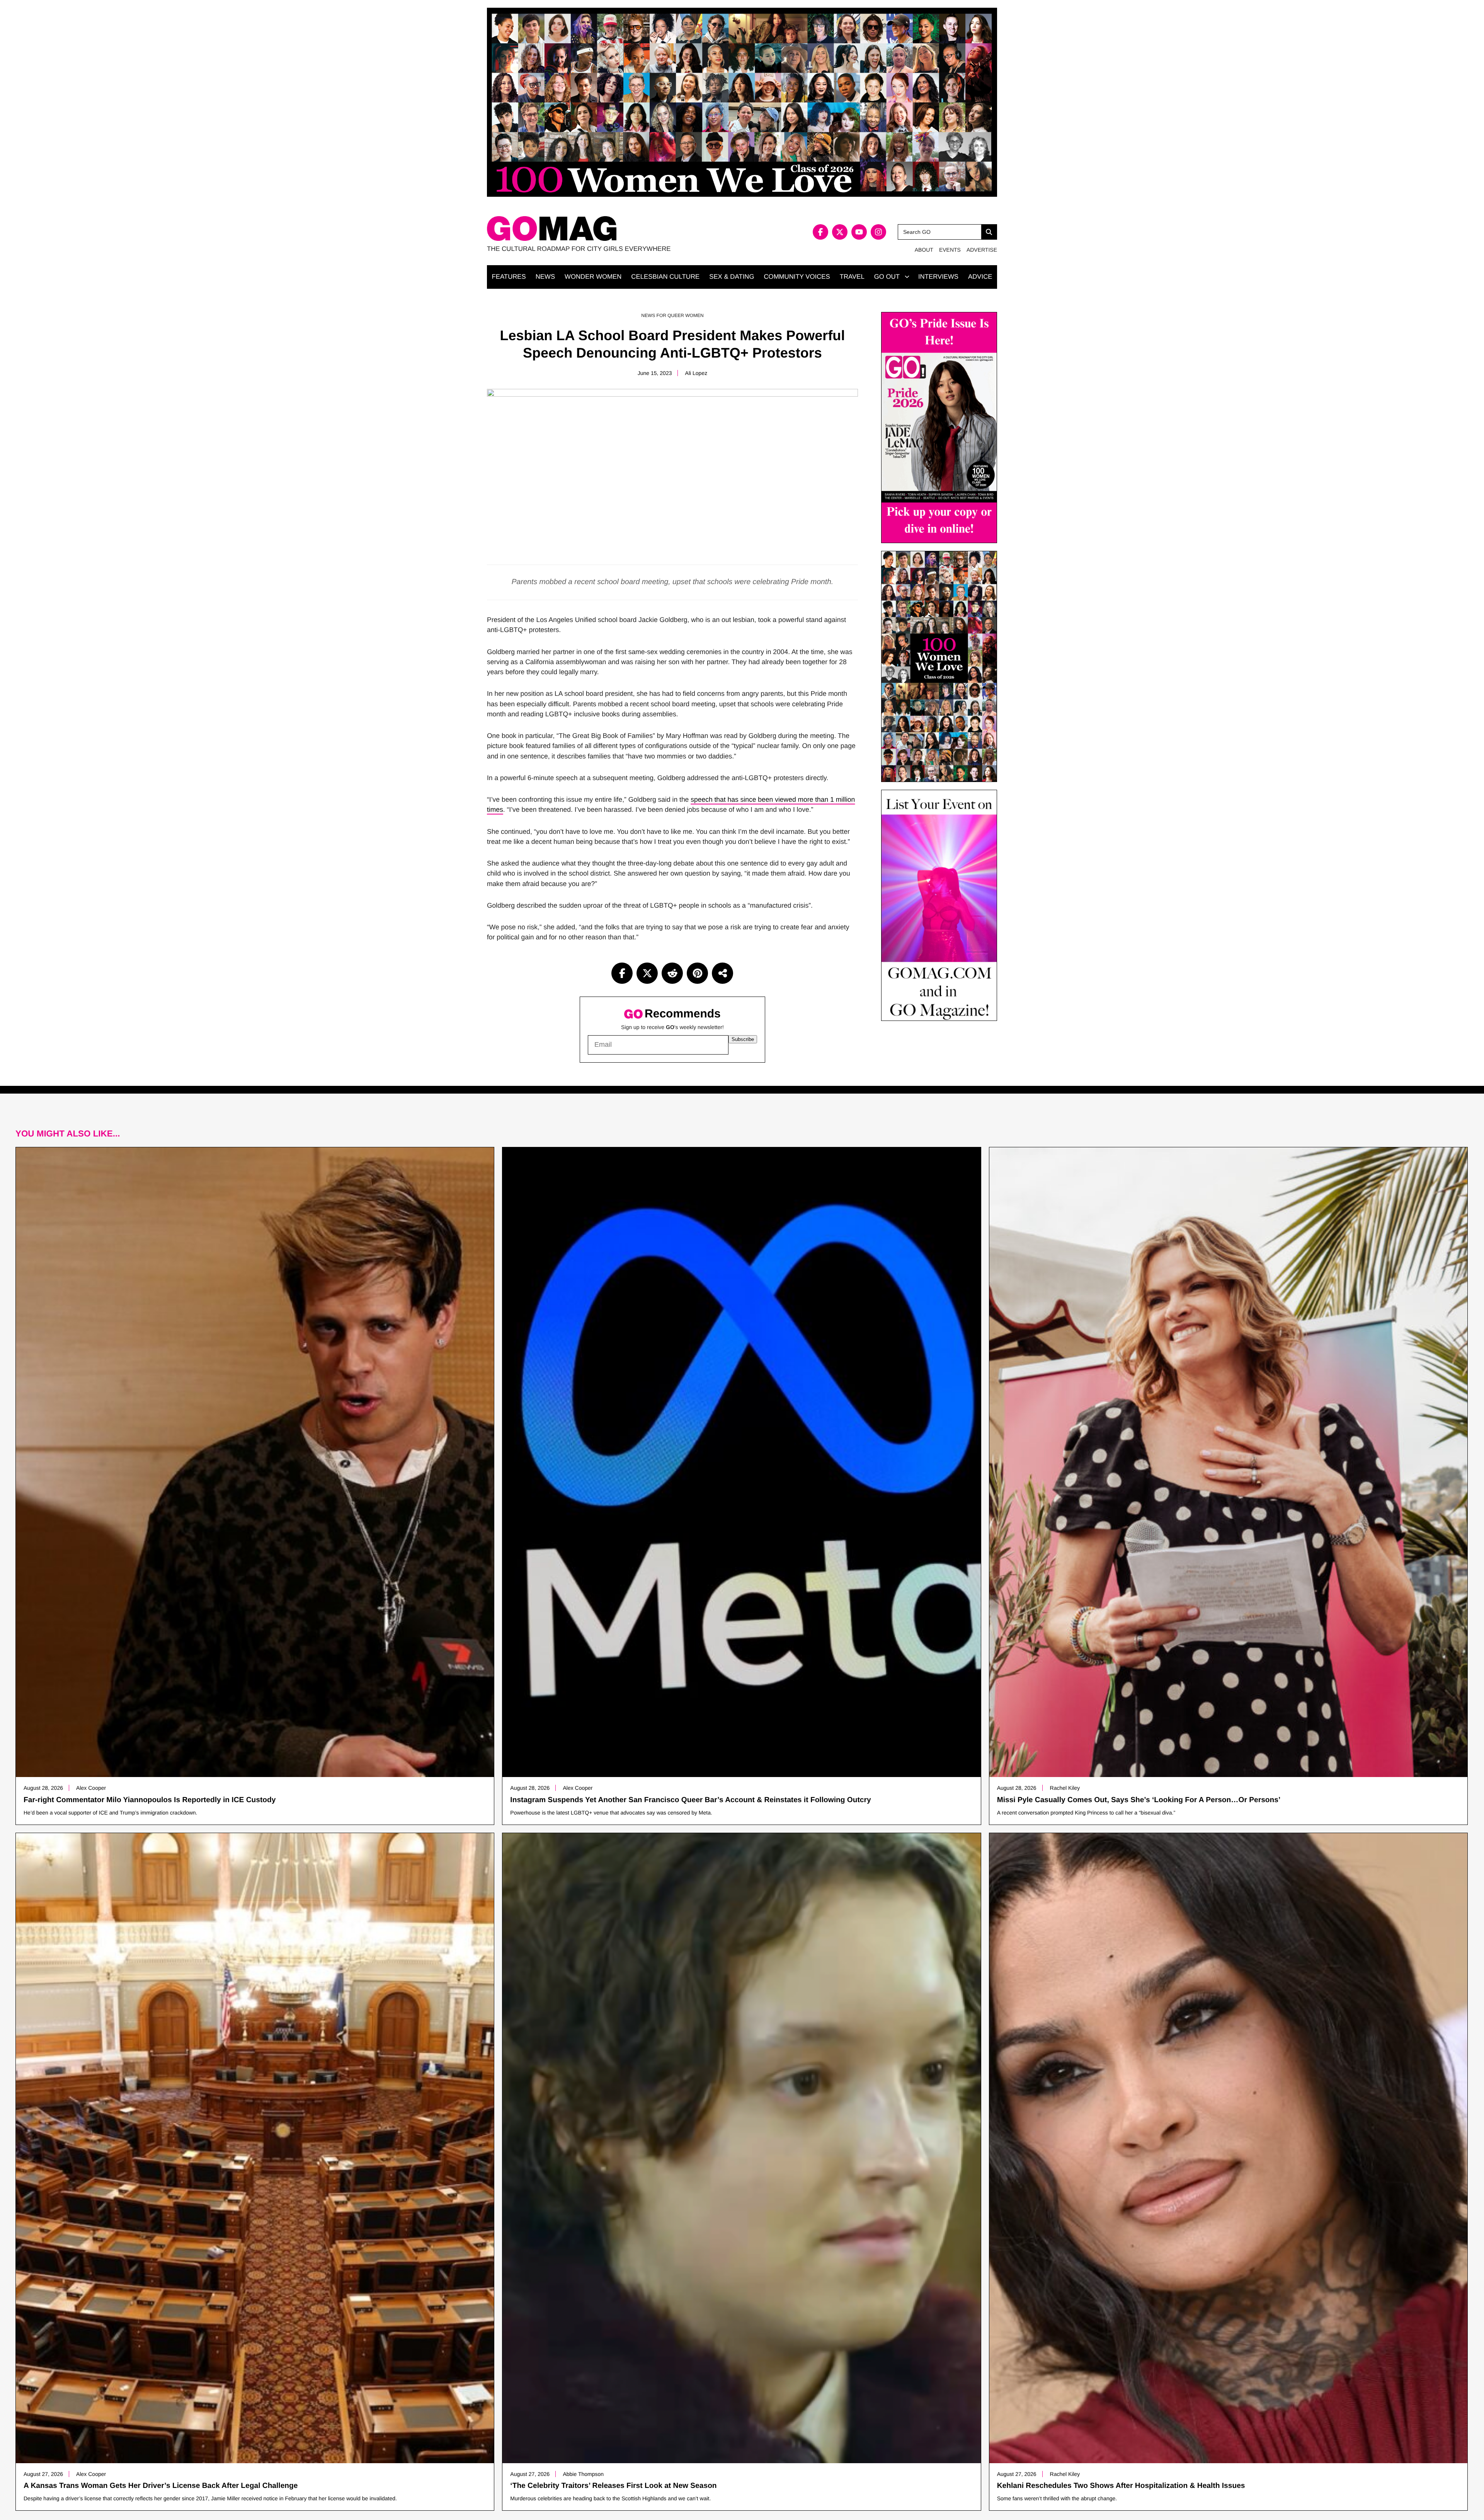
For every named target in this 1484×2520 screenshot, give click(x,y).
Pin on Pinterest (697, 973)
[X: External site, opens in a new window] (840, 232)
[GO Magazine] (614, 229)
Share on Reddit (672, 973)
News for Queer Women (672, 315)
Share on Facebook (622, 973)
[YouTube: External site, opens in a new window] (859, 232)
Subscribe (743, 1039)
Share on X (647, 973)
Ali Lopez (696, 373)
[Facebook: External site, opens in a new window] (820, 232)
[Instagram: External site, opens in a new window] (878, 232)
